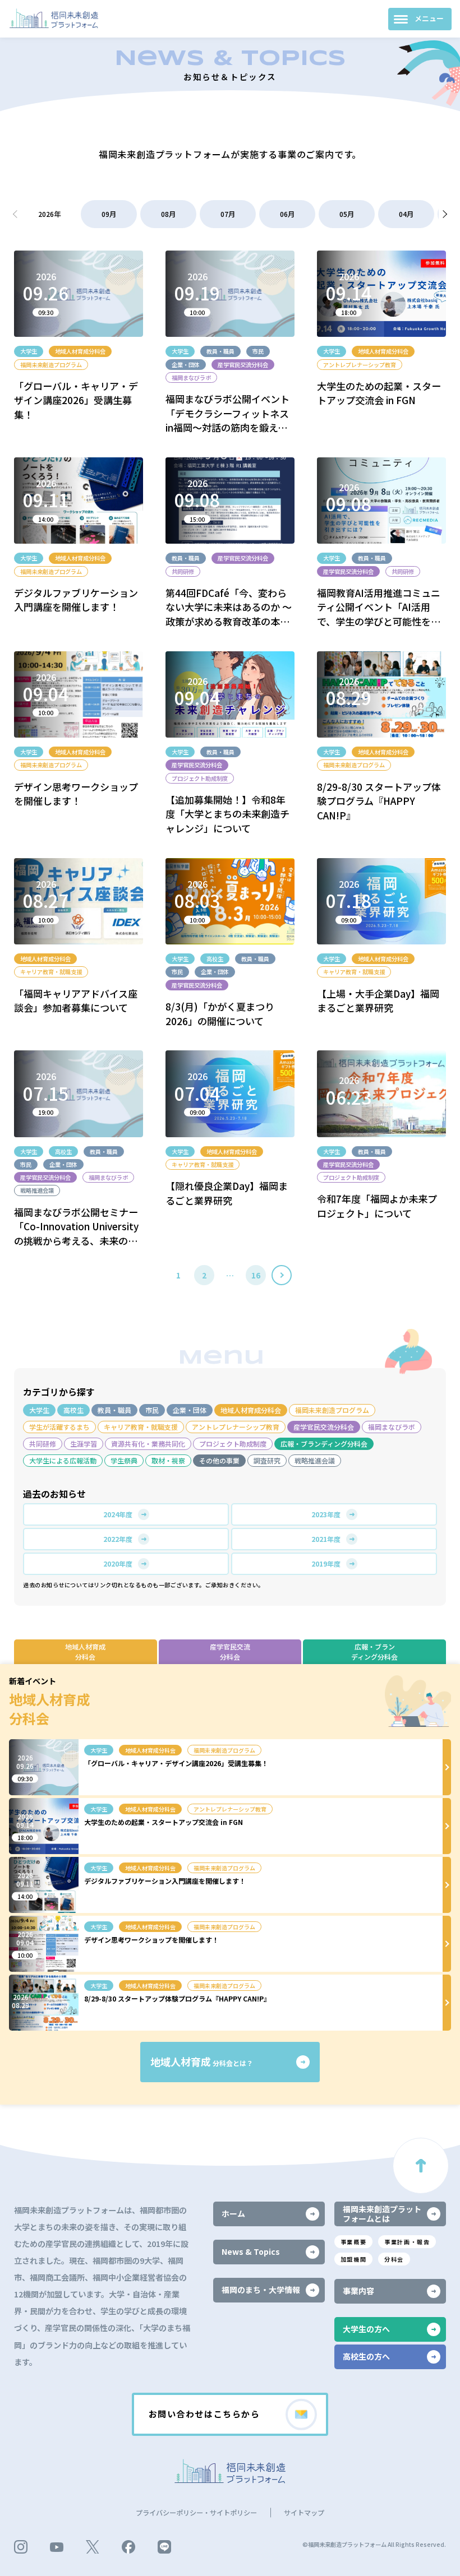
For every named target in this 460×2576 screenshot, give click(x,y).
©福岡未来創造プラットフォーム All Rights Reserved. (374, 2544)
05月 (347, 214)
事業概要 (353, 2242)
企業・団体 (190, 1410)
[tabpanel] (230, 1884)
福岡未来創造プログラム (332, 1410)
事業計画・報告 (407, 2242)
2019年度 (326, 1563)
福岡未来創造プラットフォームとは (382, 2214)
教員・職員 (114, 1410)
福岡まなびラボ (392, 1427)
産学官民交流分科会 (324, 1427)
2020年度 (118, 1563)
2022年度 (118, 1539)
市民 (152, 1410)
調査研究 (267, 1460)
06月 (287, 214)
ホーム (233, 2213)
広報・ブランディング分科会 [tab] (374, 1651)
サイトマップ (304, 2513)
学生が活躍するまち (59, 1427)
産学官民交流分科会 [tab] (230, 1651)
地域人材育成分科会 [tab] (85, 1651)
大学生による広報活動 (63, 1460)
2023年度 (326, 1514)
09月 (109, 214)
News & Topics (251, 2251)
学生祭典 (124, 1460)
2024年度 (118, 1514)
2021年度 (326, 1539)
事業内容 (358, 2291)
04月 (406, 214)
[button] (443, 214)
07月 (228, 214)
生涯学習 (84, 1444)
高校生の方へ (366, 2356)
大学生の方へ (366, 2329)
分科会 (394, 2259)
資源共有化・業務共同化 (148, 1444)
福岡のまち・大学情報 (261, 2290)
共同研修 (43, 1444)
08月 (168, 214)
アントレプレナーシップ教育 (236, 1427)
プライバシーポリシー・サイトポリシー (196, 2513)
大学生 (39, 1410)
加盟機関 (353, 2259)
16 (256, 1275)
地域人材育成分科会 (251, 1410)
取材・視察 (168, 1460)
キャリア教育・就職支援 (141, 1427)
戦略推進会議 (315, 1460)
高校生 (73, 1410)
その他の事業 (219, 1460)
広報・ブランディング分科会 (324, 1444)
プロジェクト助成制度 (233, 1444)
